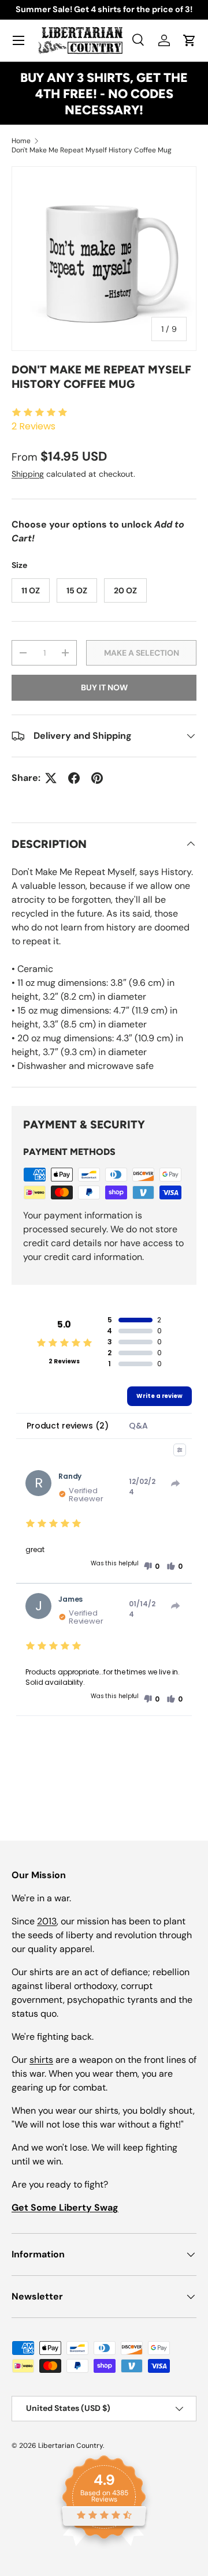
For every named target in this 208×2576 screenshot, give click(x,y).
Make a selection (142, 653)
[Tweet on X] (51, 778)
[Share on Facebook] (74, 778)
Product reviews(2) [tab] (67, 1426)
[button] (190, 40)
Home (21, 141)
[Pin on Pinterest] (97, 778)
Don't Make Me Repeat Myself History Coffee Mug (92, 150)
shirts (41, 2060)
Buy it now (104, 687)
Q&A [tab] (138, 1426)
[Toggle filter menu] (180, 1450)
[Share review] (176, 1483)
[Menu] (18, 40)
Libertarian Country (70, 2446)
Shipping (28, 474)
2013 (47, 1921)
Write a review (159, 1396)
